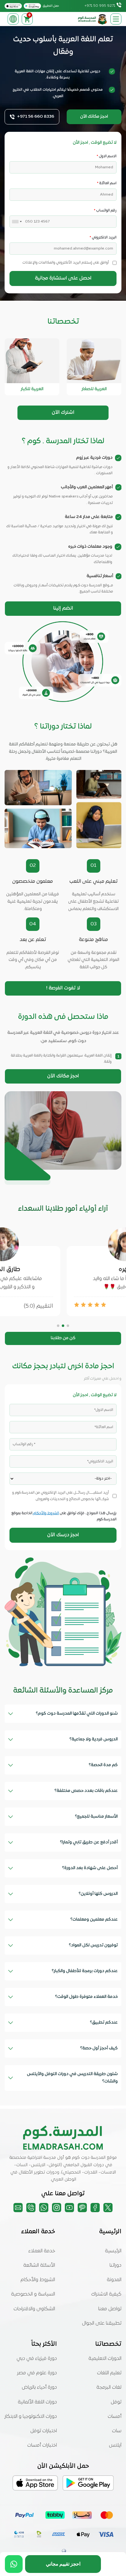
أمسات (115, 2417)
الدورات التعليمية (105, 2359)
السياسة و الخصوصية (33, 2294)
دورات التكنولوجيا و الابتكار (31, 2417)
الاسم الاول (107, 156)
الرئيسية (113, 2251)
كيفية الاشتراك (106, 2294)
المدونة (114, 2280)
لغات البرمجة (109, 2387)
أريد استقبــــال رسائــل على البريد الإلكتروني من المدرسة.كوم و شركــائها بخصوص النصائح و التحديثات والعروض (61, 1496)
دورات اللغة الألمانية (37, 2402)
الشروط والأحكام (46, 1513)
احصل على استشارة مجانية (63, 278)
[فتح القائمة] (116, 19)
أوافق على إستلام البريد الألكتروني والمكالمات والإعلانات (66, 263)
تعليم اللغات (109, 2373)
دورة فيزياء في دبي (37, 2359)
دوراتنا (115, 2265)
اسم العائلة (107, 183)
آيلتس (115, 2445)
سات (117, 2431)
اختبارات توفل (44, 2431)
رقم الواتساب (105, 211)
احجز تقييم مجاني (63, 2564)
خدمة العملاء (42, 2251)
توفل (116, 2402)
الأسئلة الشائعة (39, 2265)
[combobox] (18, 222)
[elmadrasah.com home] (93, 19)
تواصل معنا (110, 2309)
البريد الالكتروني (103, 238)
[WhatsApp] (14, 2564)
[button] (68, 1326)
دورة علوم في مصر (37, 2373)
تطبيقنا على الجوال (102, 2323)
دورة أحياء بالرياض (39, 2387)
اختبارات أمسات (42, 2445)
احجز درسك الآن (63, 1535)
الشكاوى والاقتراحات (34, 2309)
